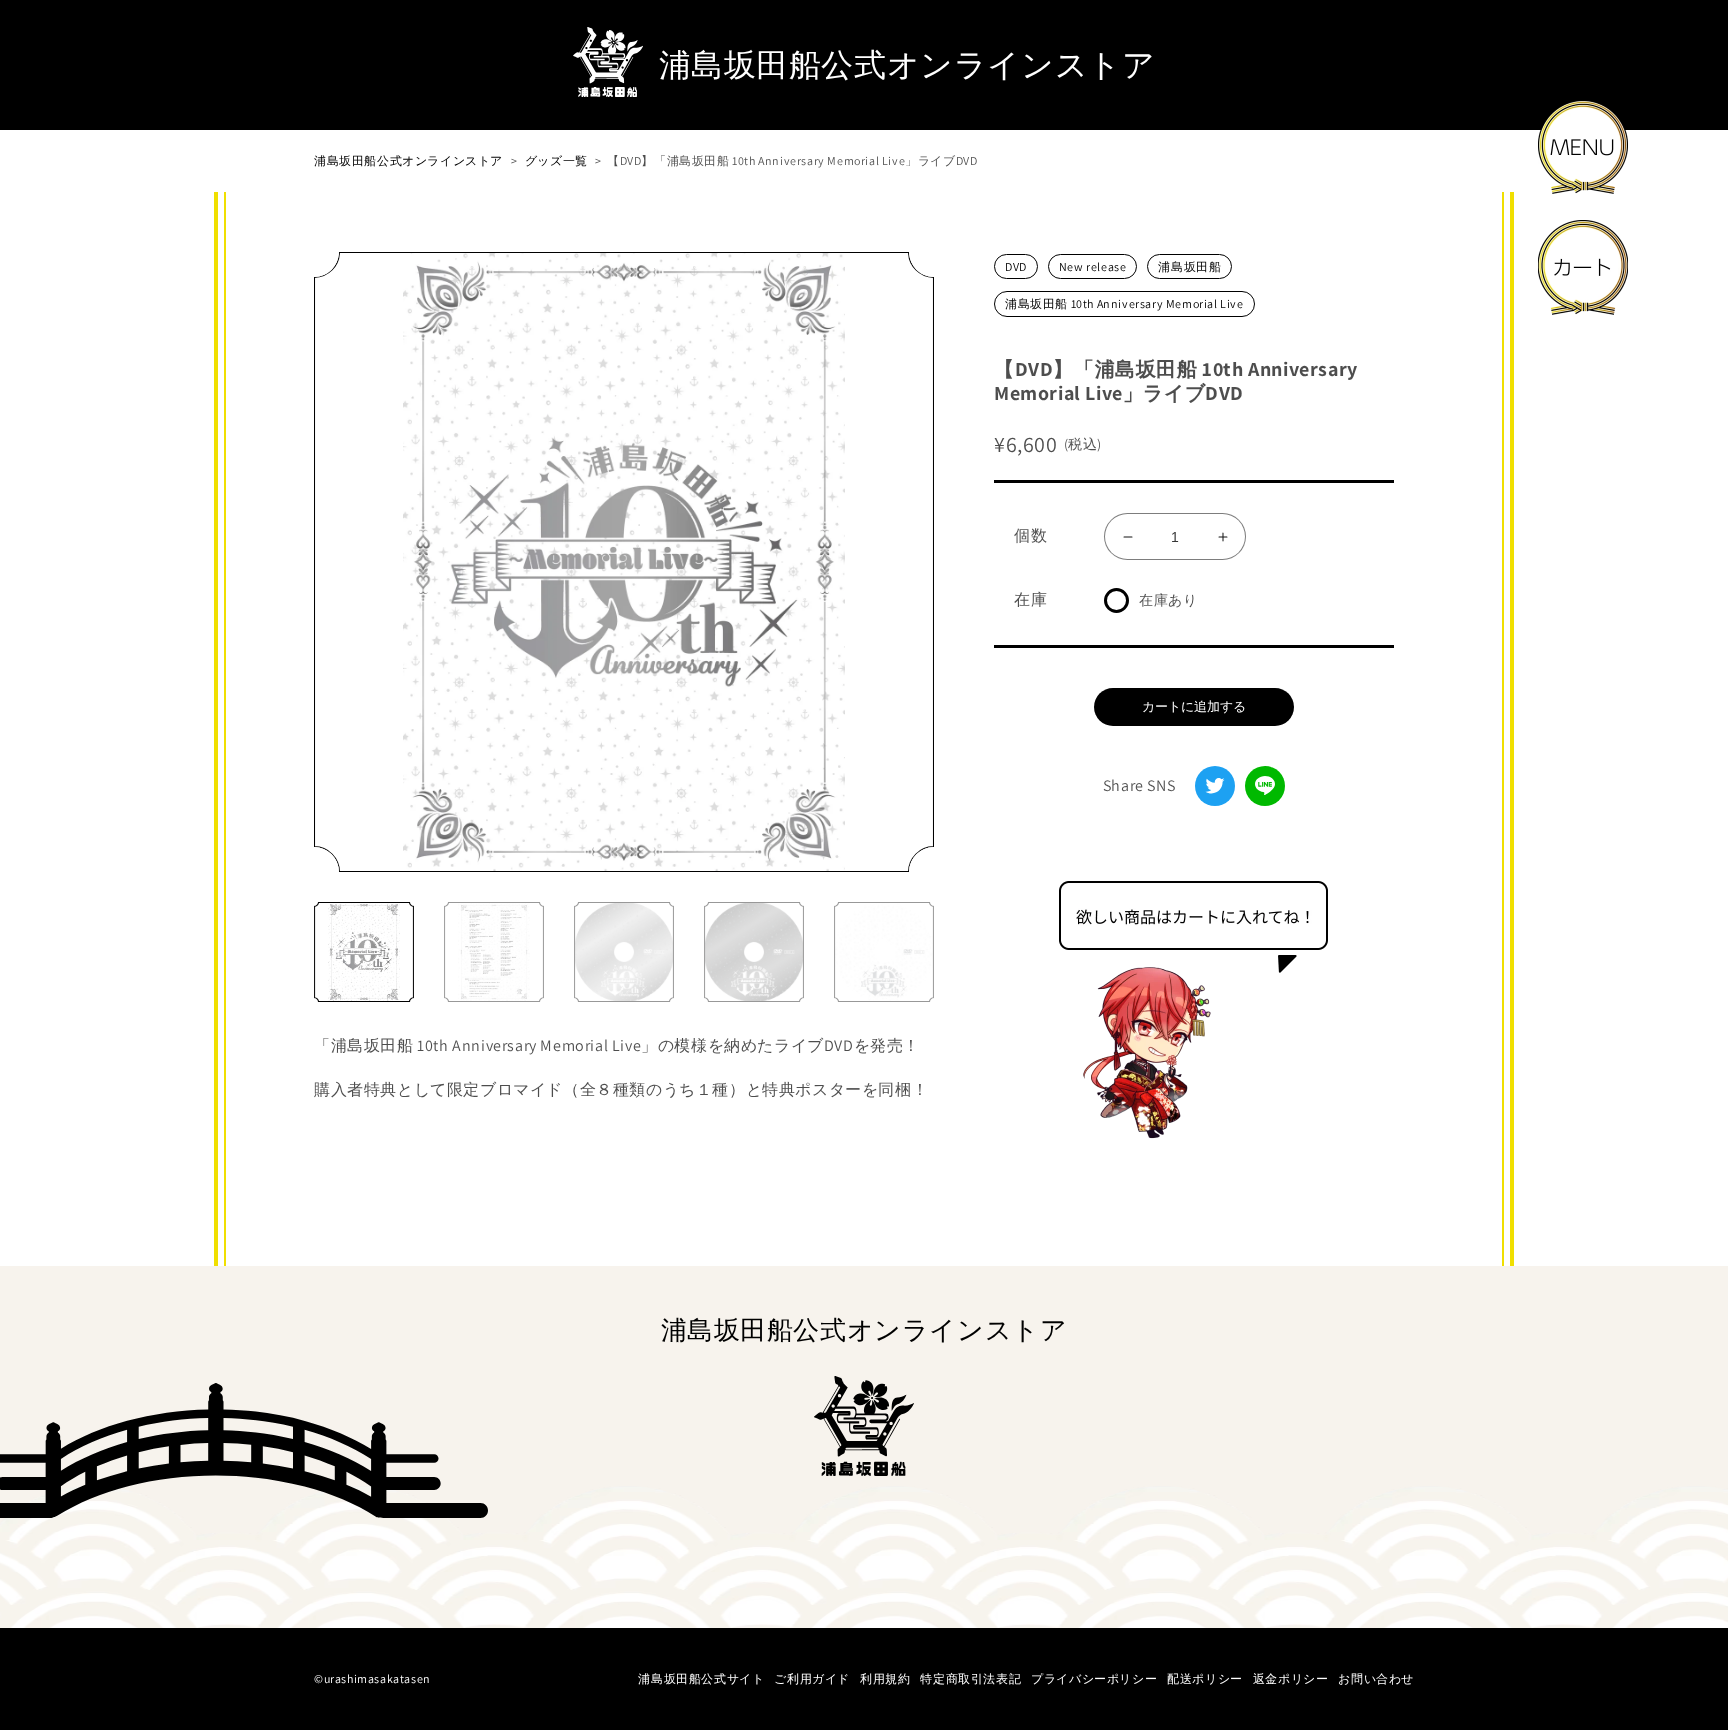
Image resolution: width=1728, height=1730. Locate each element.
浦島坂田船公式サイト (701, 1678)
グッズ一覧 (556, 160)
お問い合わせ (1376, 1678)
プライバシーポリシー (1094, 1678)
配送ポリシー (1205, 1678)
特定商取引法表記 (970, 1678)
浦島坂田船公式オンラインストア (408, 160)
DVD (1016, 266)
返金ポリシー (1291, 1678)
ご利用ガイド (812, 1678)
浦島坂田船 (1189, 266)
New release (1093, 266)
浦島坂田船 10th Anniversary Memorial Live (1124, 303)
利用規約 (885, 1678)
